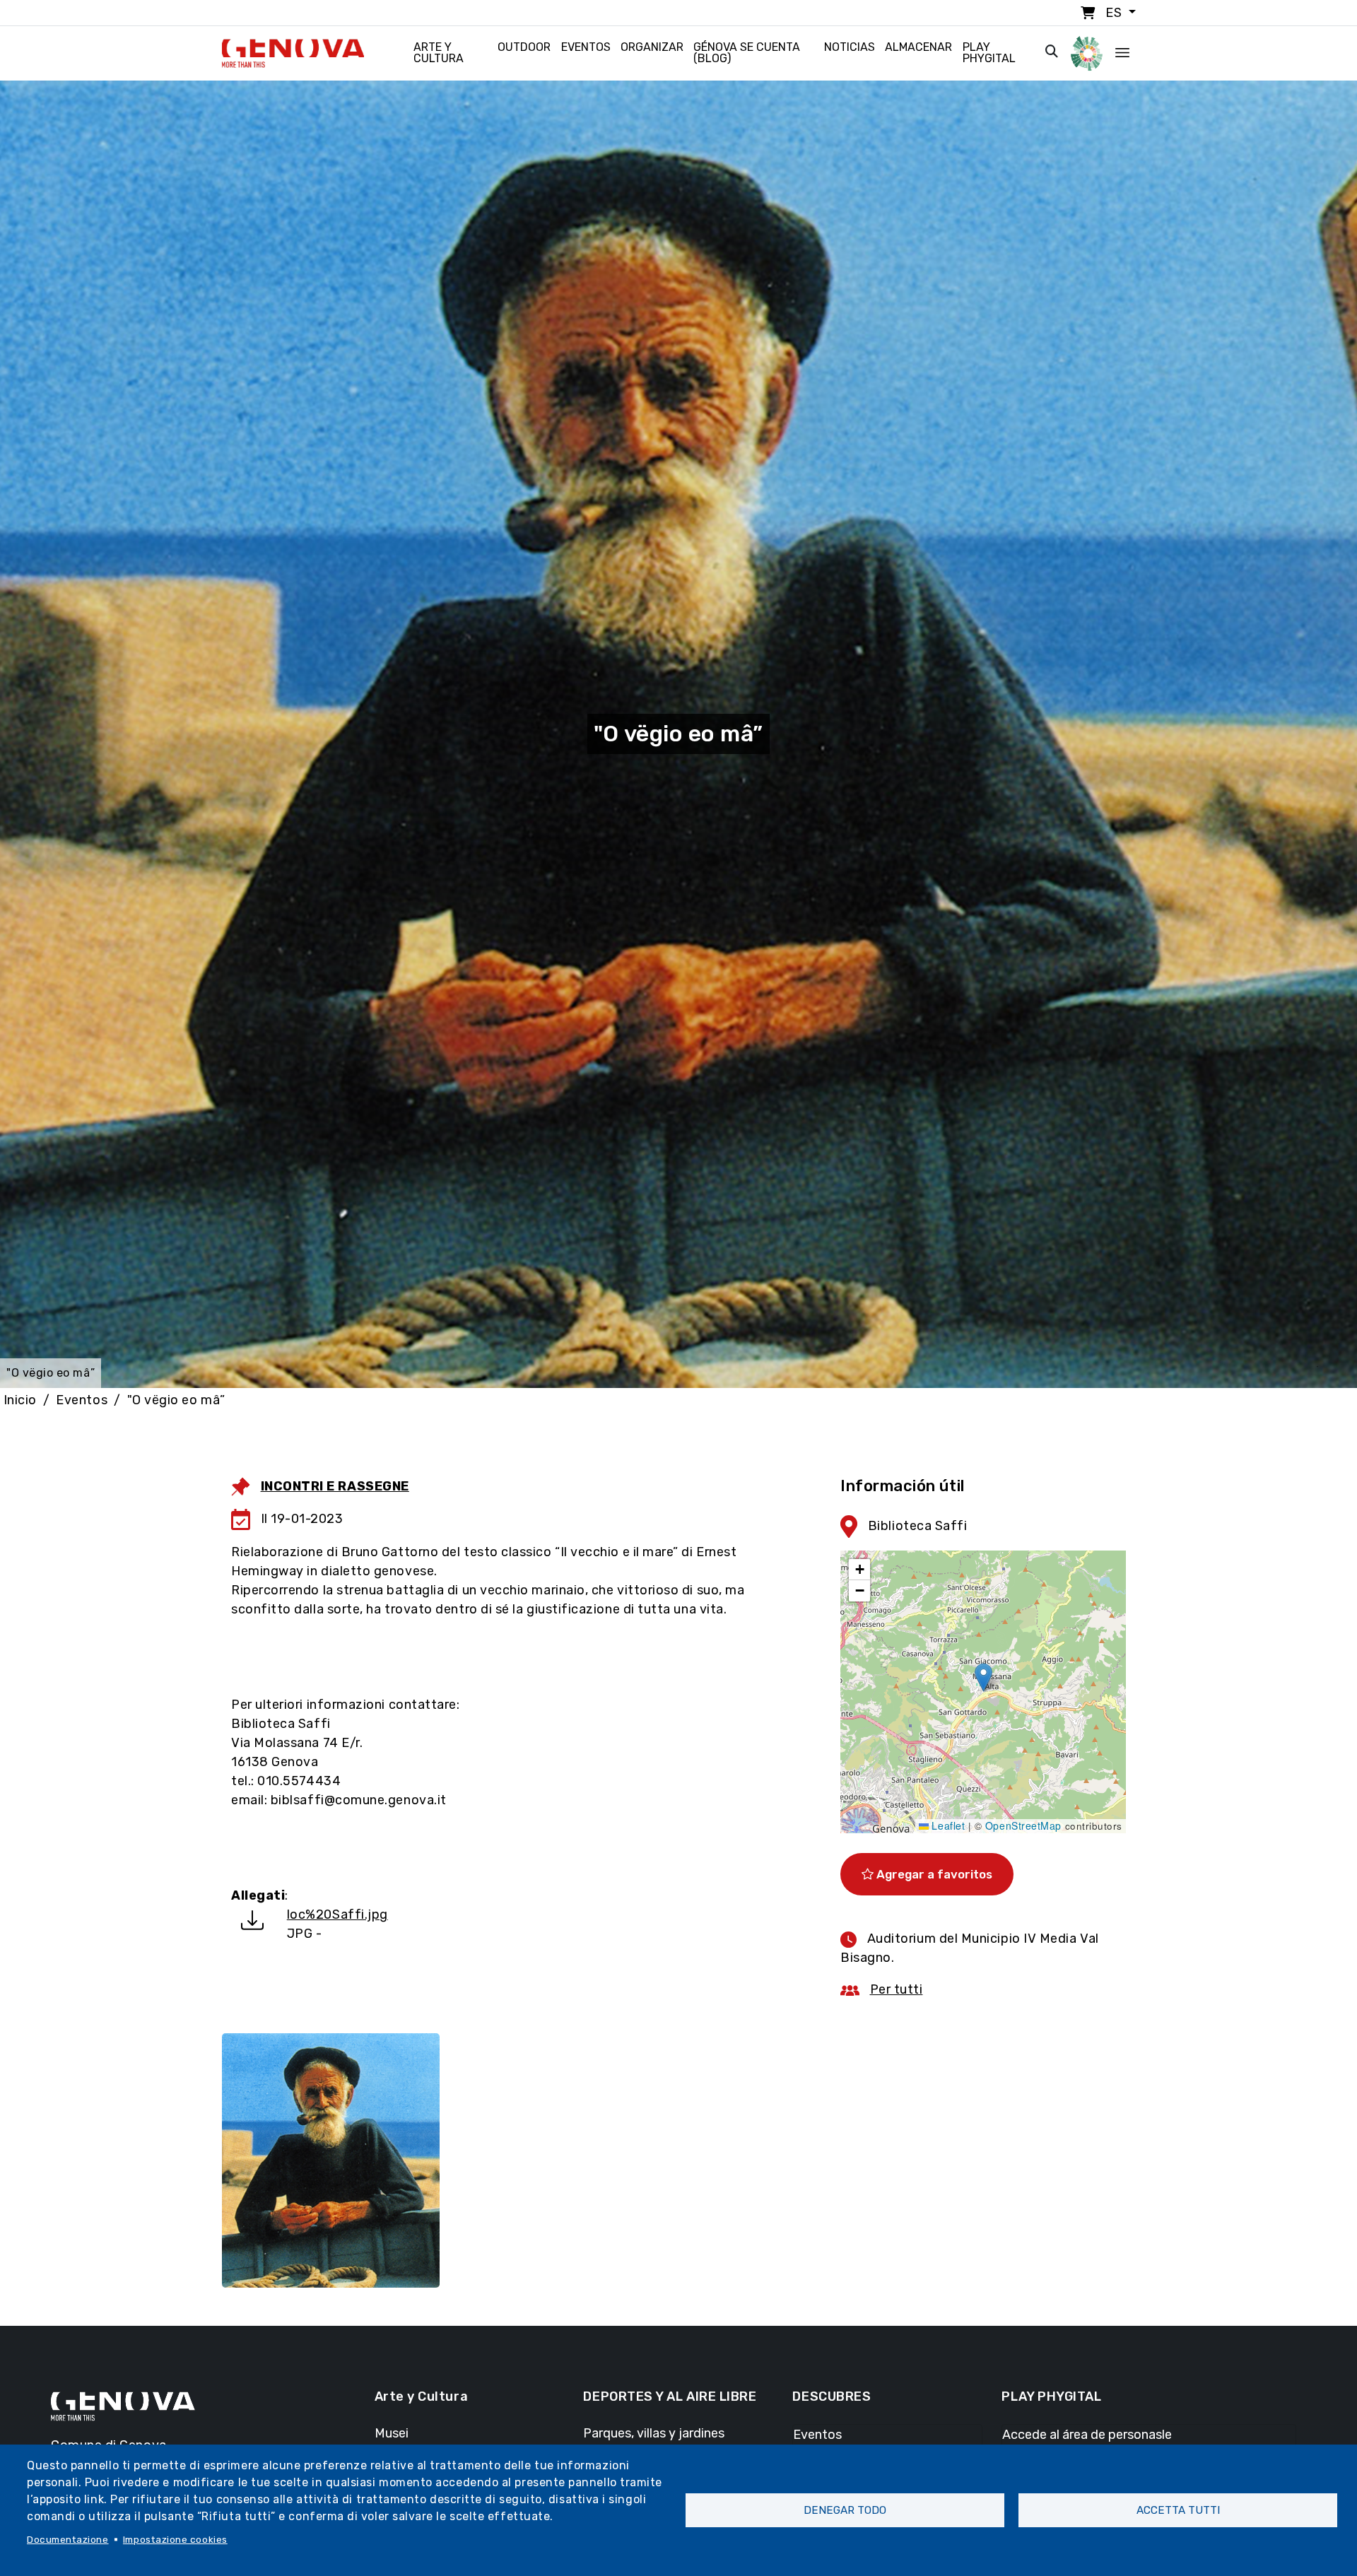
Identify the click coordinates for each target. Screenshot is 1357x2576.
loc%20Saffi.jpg (337, 1915)
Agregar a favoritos (933, 1874)
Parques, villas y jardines (654, 2433)
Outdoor (524, 47)
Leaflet (947, 1825)
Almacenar (918, 47)
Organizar (652, 47)
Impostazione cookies (175, 2539)
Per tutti (897, 1989)
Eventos (586, 47)
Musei (392, 2433)
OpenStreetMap (1023, 1825)
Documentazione (68, 2539)
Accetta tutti (1178, 2510)
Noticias (850, 47)
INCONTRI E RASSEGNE (335, 1486)
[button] (983, 1677)
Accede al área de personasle (1087, 2435)
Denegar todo (845, 2510)
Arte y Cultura (439, 53)
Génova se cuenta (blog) (747, 53)
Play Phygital (989, 53)
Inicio (20, 1400)
